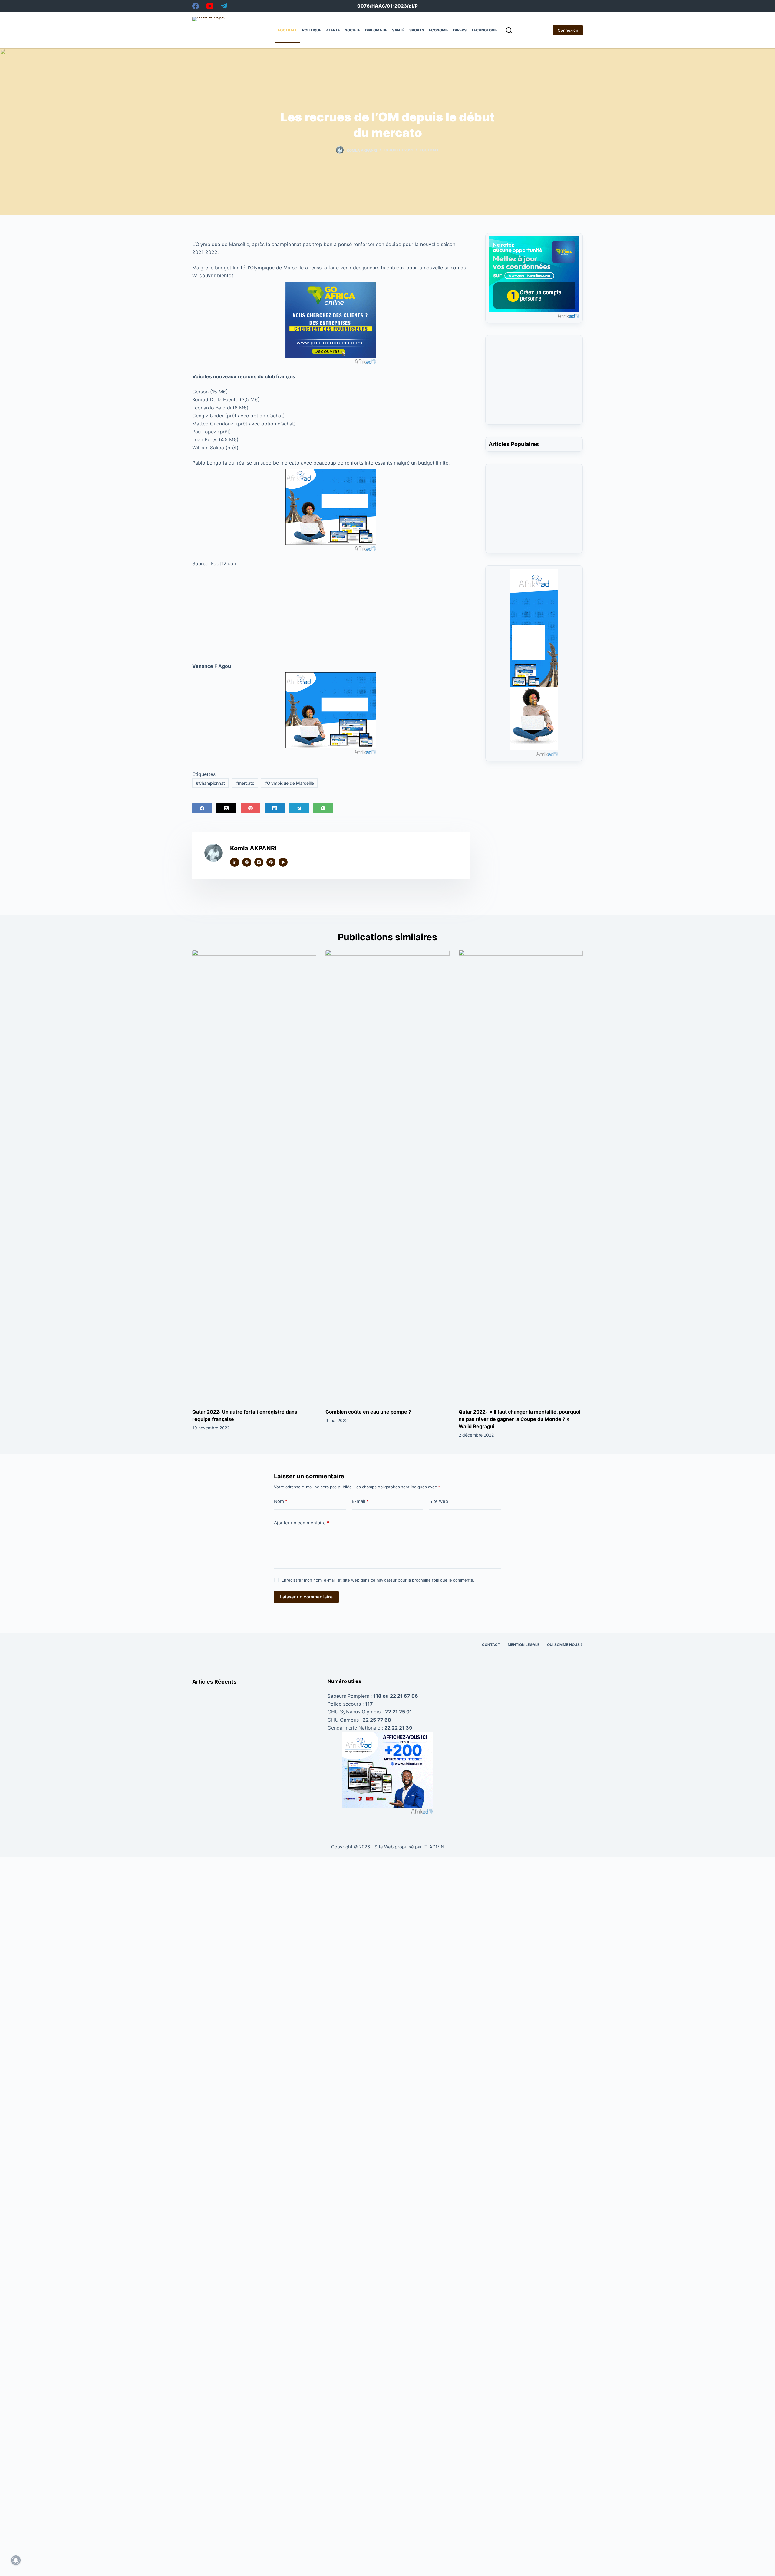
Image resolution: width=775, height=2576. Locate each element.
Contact (491, 1645)
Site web (439, 1501)
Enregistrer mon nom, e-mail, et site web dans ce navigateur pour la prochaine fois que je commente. (378, 1580)
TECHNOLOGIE (484, 30)
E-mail (360, 1501)
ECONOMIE (439, 30)
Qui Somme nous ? (565, 1645)
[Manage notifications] (16, 2560)
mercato (245, 783)
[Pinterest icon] (271, 862)
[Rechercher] (509, 30)
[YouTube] (210, 6)
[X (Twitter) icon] (259, 862)
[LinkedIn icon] (235, 862)
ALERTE (333, 30)
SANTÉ (398, 30)
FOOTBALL (288, 30)
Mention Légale (524, 1645)
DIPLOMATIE (376, 30)
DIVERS (460, 30)
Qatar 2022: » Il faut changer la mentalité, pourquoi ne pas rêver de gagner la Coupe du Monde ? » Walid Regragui (519, 1419)
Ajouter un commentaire (302, 1523)
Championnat (210, 783)
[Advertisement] (331, 613)
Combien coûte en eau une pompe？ (369, 1412)
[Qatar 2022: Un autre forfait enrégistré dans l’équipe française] (254, 1177)
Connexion (568, 30)
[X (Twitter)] (226, 808)
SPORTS (417, 30)
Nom (281, 1501)
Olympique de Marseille (289, 783)
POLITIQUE (312, 30)
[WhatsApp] (323, 808)
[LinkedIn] (275, 808)
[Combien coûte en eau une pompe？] (387, 1177)
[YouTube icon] (283, 862)
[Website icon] (247, 862)
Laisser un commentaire (306, 1597)
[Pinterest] (251, 808)
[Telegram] (224, 6)
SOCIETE (353, 30)
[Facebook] (196, 6)
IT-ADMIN (433, 1847)
